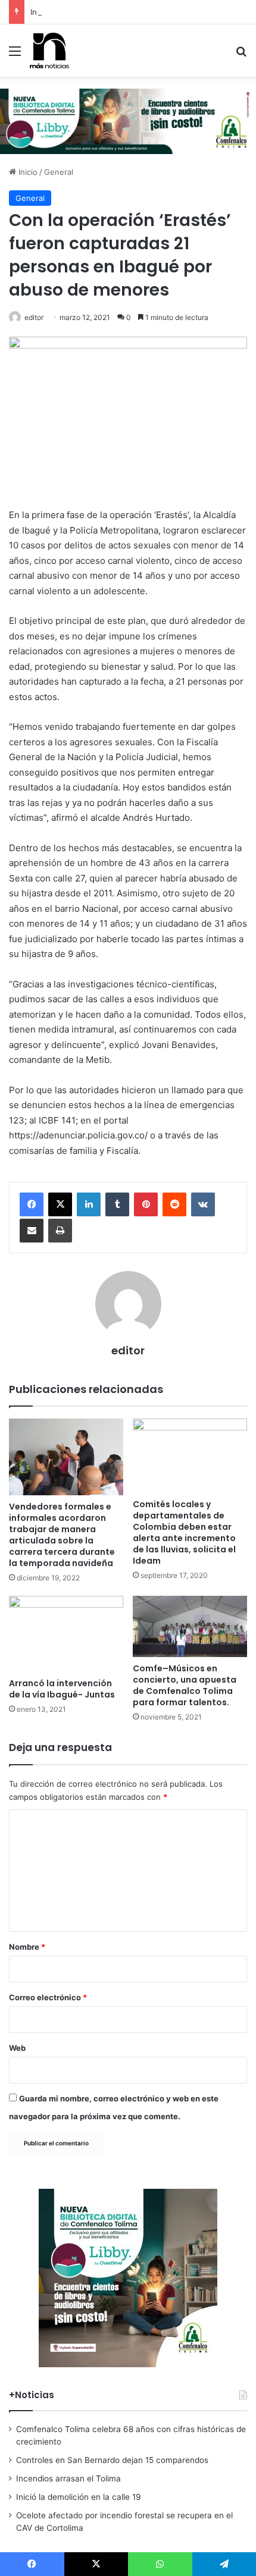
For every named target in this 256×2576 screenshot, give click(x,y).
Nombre (27, 1947)
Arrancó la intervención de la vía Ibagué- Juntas (62, 1689)
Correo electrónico (48, 1997)
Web (17, 2048)
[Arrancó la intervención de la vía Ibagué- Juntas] (66, 1634)
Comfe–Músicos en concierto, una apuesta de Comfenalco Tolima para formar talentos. (185, 1685)
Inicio (27, 172)
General (59, 172)
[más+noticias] (49, 51)
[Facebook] (32, 1204)
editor (34, 317)
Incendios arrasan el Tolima (80, 12)
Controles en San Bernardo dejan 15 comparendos (112, 2460)
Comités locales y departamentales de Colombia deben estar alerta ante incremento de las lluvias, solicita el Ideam (184, 1532)
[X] (60, 1204)
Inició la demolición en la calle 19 (79, 2497)
